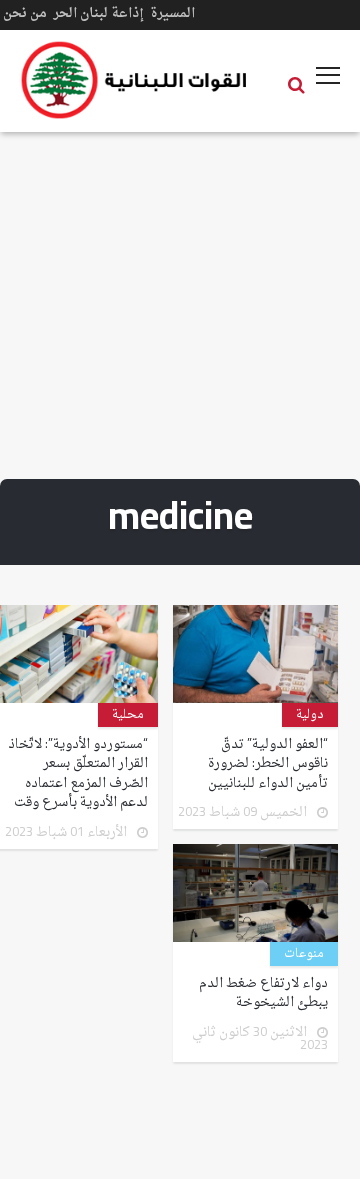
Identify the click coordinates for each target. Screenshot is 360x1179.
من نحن (25, 13)
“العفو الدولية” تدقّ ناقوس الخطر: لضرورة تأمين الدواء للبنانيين (268, 764)
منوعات (304, 954)
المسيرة (172, 13)
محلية (128, 715)
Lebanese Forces (135, 80)
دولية (310, 715)
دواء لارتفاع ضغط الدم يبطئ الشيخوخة (263, 993)
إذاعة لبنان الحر (98, 13)
